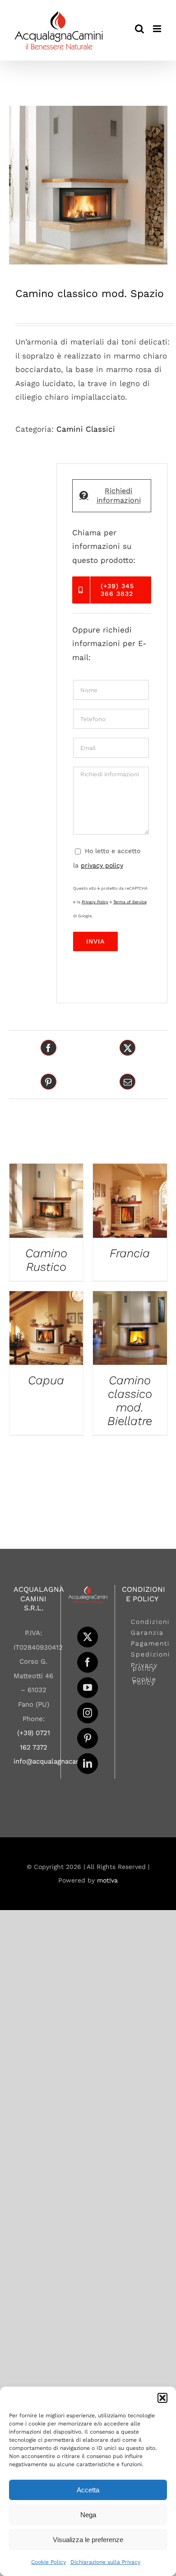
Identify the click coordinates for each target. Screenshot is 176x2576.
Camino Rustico (46, 1260)
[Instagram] (88, 1713)
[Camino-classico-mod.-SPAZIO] (88, 185)
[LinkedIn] (88, 1764)
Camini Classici (86, 429)
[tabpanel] (112, 747)
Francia (130, 1253)
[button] (162, 2398)
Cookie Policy (49, 2562)
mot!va (107, 1880)
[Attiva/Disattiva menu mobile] (158, 29)
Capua (46, 1380)
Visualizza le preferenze (88, 2540)
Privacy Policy (95, 902)
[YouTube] (88, 1688)
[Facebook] (88, 1662)
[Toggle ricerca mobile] (139, 29)
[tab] (112, 496)
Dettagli (46, 1203)
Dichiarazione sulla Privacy (105, 2562)
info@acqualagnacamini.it (55, 1761)
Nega (88, 2515)
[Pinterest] (88, 1738)
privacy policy (102, 865)
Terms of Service (130, 902)
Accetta (88, 2490)
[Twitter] (88, 1637)
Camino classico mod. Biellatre (130, 1401)
